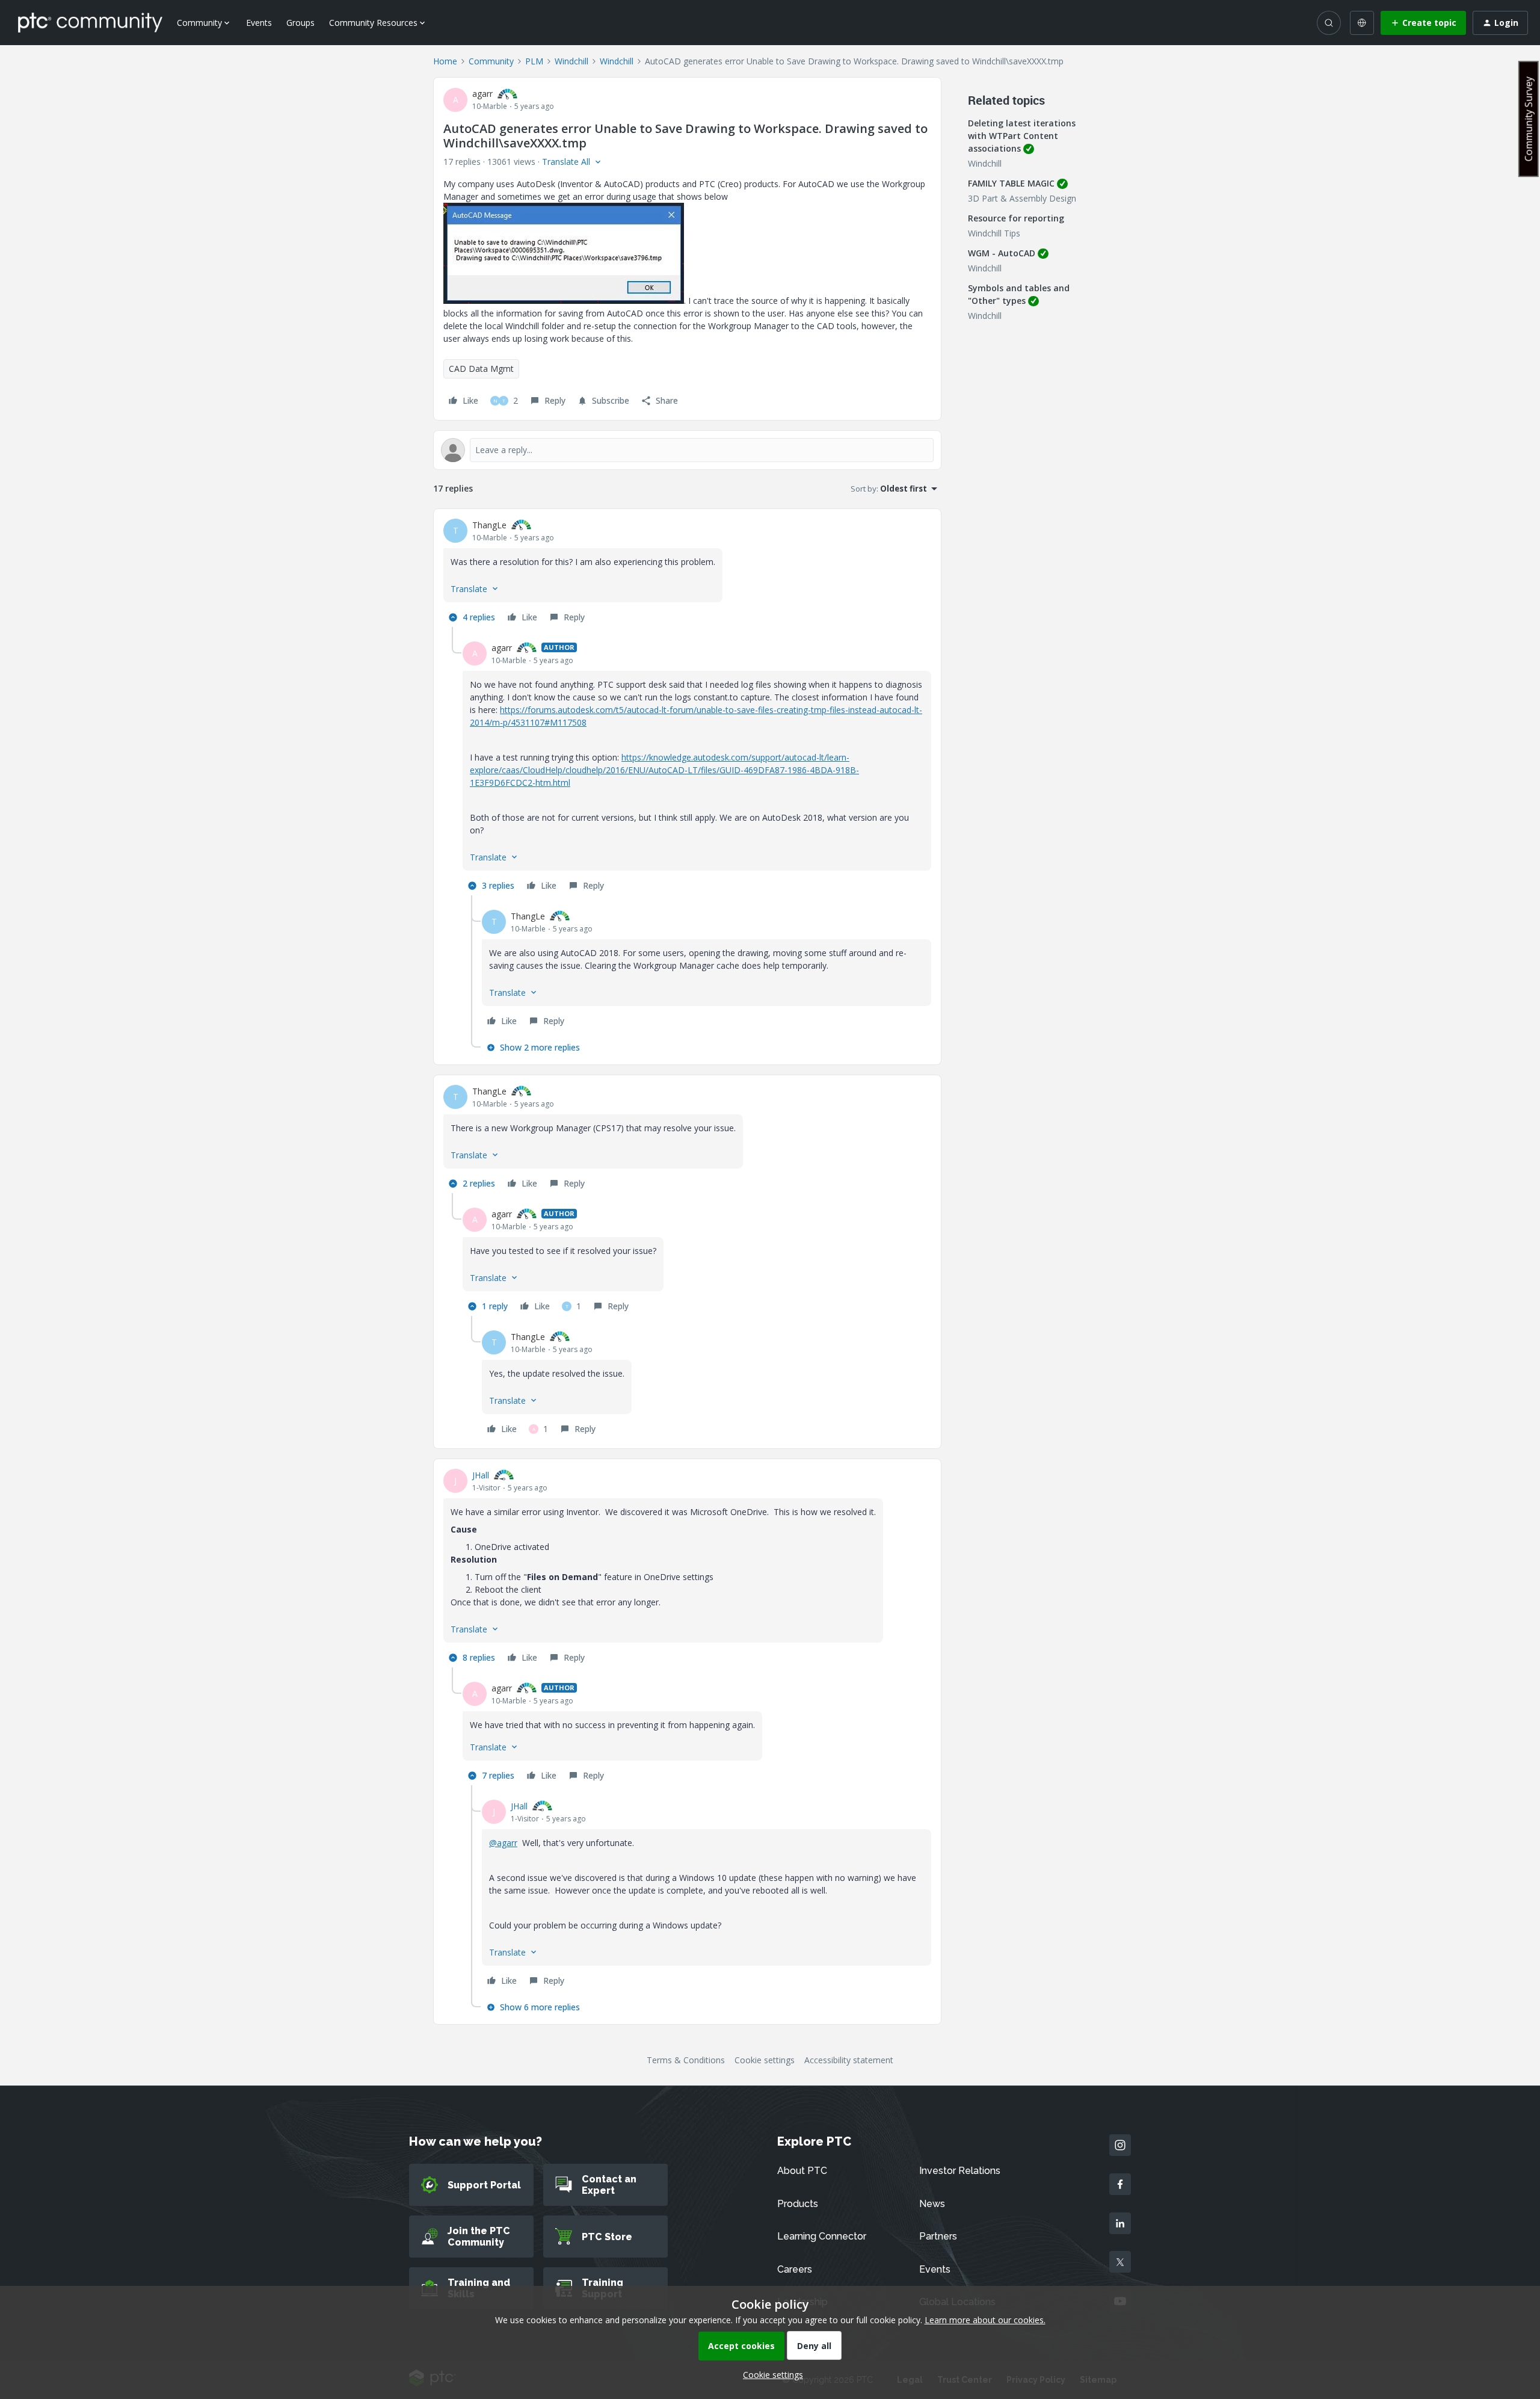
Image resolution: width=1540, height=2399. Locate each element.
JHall (481, 1475)
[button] (1423, 23)
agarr (482, 94)
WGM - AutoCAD (1002, 253)
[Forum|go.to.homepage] (90, 22)
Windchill (571, 61)
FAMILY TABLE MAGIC (1011, 183)
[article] (687, 573)
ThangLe (489, 525)
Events (259, 23)
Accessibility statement (849, 2060)
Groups (300, 23)
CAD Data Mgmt (481, 369)
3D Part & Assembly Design (1022, 198)
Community (491, 61)
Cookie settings (765, 2060)
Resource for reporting (1016, 218)
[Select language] (1362, 23)
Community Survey (1529, 119)
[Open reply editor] (687, 450)
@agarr (503, 1843)
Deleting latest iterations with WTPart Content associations (1022, 136)
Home (445, 61)
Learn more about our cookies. (985, 2320)
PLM (534, 61)
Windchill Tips (994, 233)
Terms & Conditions (686, 2060)
